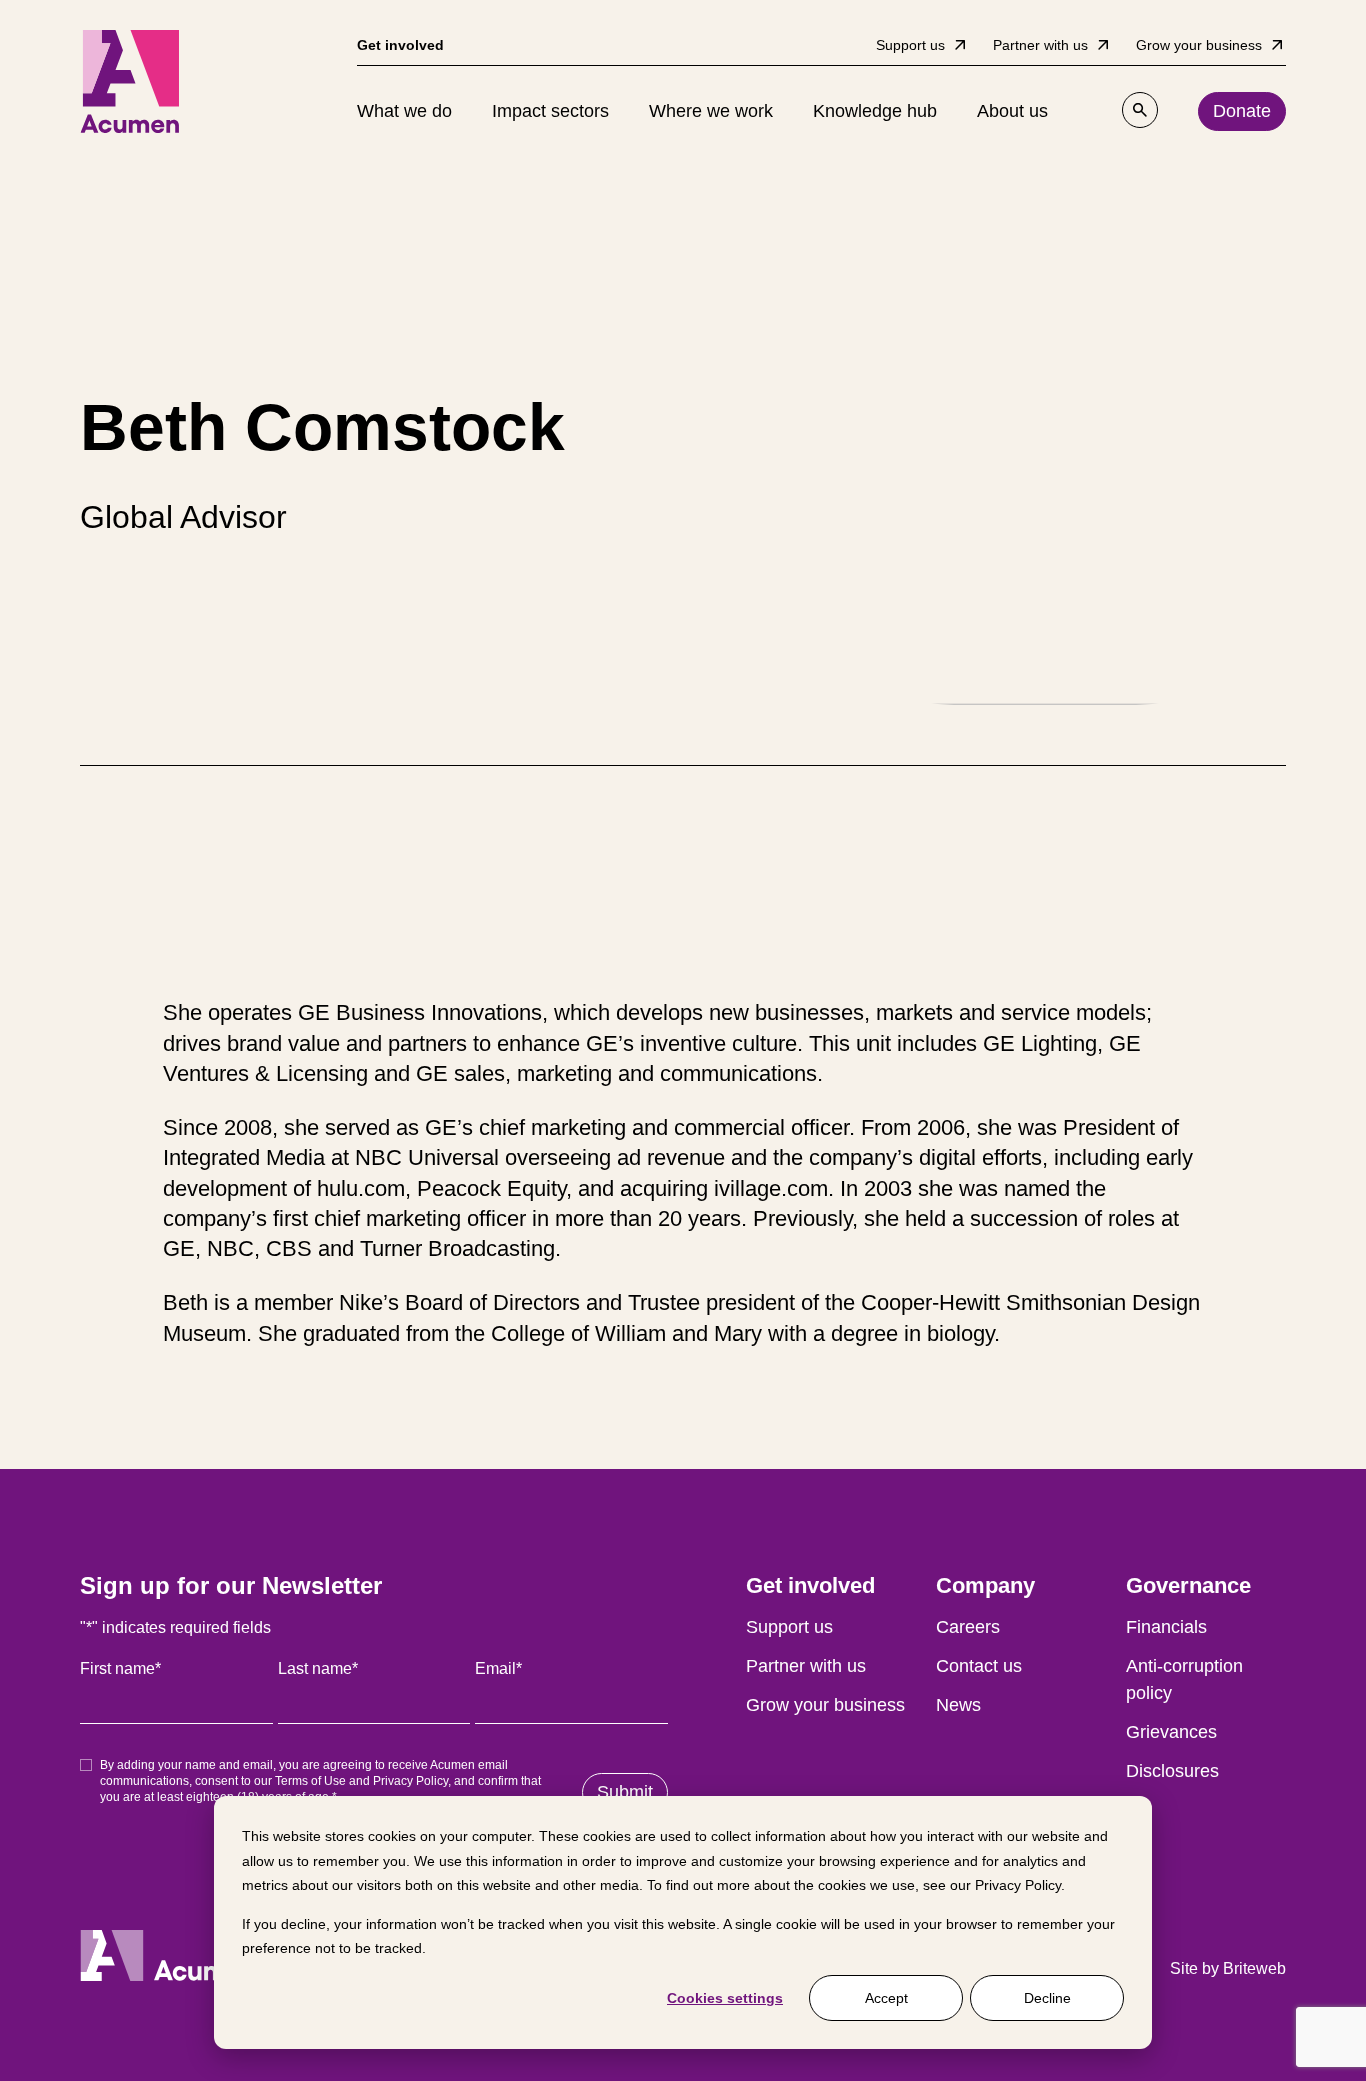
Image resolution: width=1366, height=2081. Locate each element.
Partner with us (806, 1666)
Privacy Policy (1018, 1885)
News (958, 1705)
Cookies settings (725, 1998)
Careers (968, 1627)
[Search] (1140, 110)
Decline (1047, 1998)
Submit (625, 1792)
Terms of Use (310, 1781)
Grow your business (825, 1705)
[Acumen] (130, 81)
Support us (789, 1627)
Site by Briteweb (1228, 1968)
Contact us (979, 1666)
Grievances (1171, 1732)
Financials (1166, 1627)
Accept (886, 1998)
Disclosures (1172, 1771)
